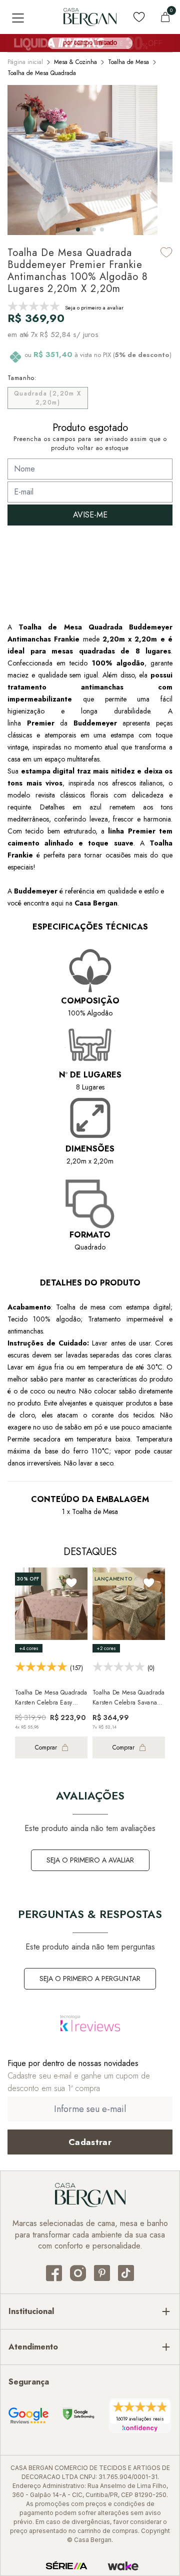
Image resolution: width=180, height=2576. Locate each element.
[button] (78, 229)
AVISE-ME (90, 515)
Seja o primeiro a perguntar (90, 1978)
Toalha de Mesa (128, 62)
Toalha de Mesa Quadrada (42, 73)
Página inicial (25, 62)
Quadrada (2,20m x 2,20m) (48, 398)
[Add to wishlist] (166, 252)
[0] (165, 17)
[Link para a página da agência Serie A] (66, 2566)
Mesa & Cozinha (75, 62)
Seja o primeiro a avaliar (90, 1860)
